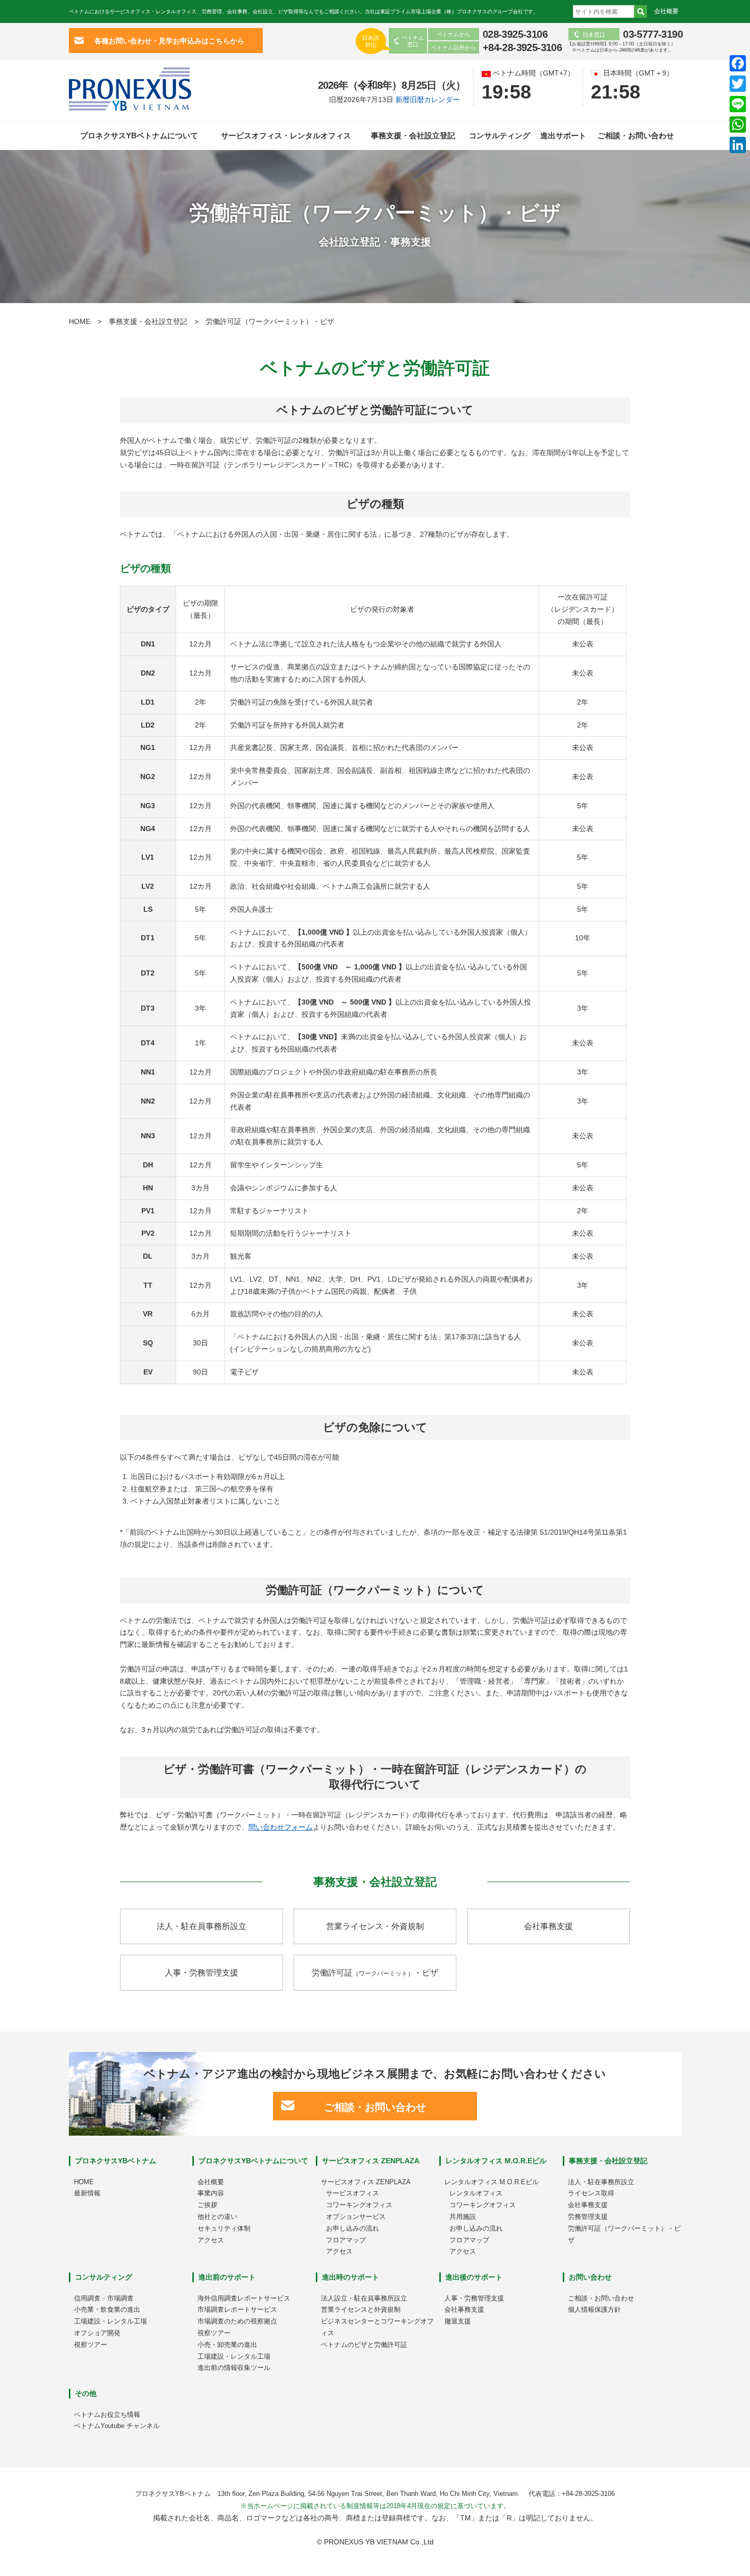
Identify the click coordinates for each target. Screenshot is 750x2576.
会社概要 (666, 11)
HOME (80, 321)
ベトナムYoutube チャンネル (117, 2426)
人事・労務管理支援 (202, 1973)
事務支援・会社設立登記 (413, 135)
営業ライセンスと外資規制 (361, 2309)
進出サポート (563, 135)
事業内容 (211, 2193)
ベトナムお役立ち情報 (107, 2415)
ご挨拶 (207, 2205)
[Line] (738, 104)
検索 (641, 11)
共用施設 (463, 2217)
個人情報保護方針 (594, 2309)
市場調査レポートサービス (237, 2309)
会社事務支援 (548, 1926)
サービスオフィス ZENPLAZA (371, 2161)
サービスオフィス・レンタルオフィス (286, 135)
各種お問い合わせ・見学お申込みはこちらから (169, 40)
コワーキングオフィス (359, 2205)
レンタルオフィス (476, 2193)
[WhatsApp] (738, 124)
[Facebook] (738, 63)
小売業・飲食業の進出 (107, 2309)
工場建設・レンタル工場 (110, 2321)
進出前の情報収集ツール (234, 2368)
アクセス (211, 2240)
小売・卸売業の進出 (227, 2345)
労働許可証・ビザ (375, 1973)
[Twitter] (738, 84)
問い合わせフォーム (281, 1827)
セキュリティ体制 (224, 2228)
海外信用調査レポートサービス (244, 2298)
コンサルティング (499, 135)
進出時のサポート (351, 2277)
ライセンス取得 (591, 2193)
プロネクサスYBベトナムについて (139, 135)
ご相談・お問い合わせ (636, 135)
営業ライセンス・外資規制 (375, 1926)
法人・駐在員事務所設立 (202, 1926)
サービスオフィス (353, 2193)
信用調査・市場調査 (104, 2298)
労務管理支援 (588, 2217)
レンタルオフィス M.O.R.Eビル (496, 2161)
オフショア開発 (97, 2333)
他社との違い (217, 2217)
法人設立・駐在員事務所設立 (364, 2298)
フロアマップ (346, 2240)
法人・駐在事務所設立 (601, 2182)
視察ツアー (91, 2345)
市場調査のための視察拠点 (237, 2321)
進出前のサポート (227, 2277)
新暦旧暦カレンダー (428, 99)
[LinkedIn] (738, 145)
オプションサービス (356, 2217)
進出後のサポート (474, 2277)
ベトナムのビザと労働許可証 (364, 2345)
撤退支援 (458, 2321)
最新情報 (87, 2193)
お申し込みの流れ (353, 2228)
